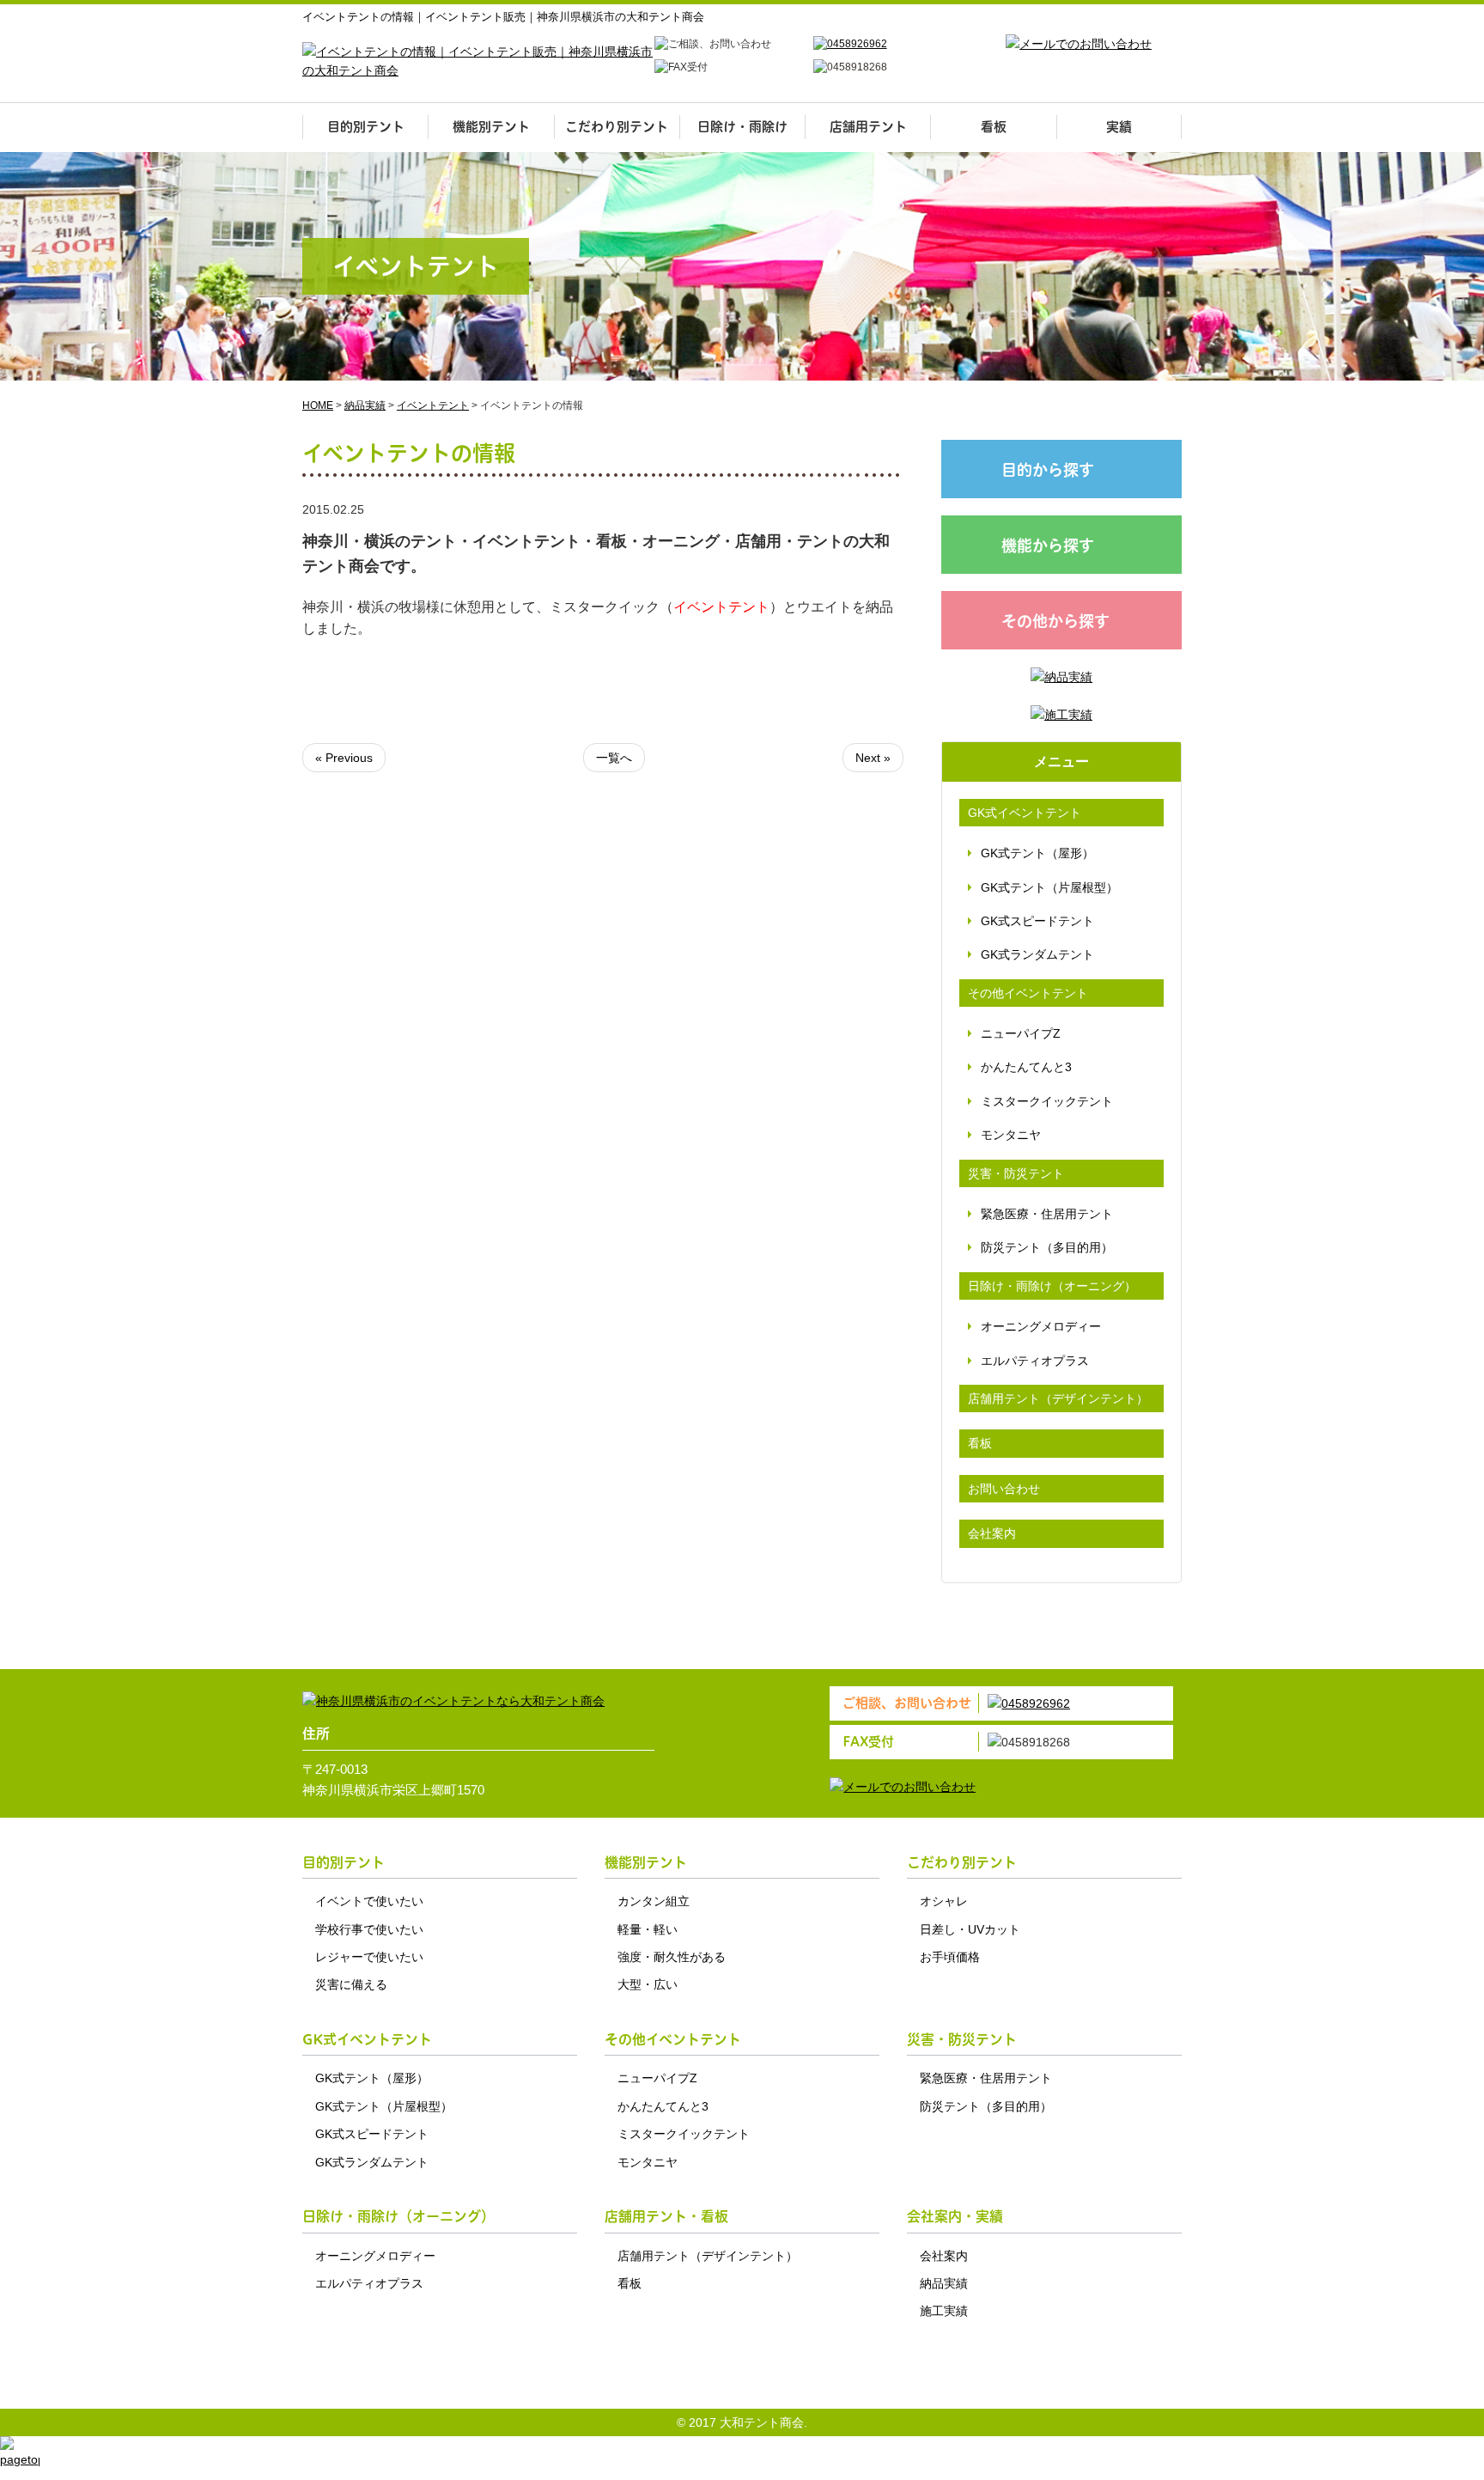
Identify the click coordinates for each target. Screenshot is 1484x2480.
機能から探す (1048, 546)
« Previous (344, 758)
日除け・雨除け (742, 127)
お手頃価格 (950, 1957)
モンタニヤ (1011, 1135)
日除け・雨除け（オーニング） (1052, 1286)
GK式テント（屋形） (1037, 853)
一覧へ (614, 758)
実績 (1119, 127)
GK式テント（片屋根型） (1049, 887)
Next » (873, 758)
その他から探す (1055, 622)
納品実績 (944, 2283)
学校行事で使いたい (369, 1929)
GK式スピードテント (1037, 921)
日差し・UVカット (970, 1929)
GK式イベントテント (1025, 813)
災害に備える (351, 1984)
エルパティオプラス (1035, 1361)
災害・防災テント (1016, 1173)
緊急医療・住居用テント (1047, 1214)
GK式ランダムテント (1037, 954)
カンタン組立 (654, 1901)
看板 (994, 127)
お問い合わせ (1004, 1489)
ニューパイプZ (1021, 1033)
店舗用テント (868, 127)
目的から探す (1048, 470)
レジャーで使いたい (369, 1957)
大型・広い (648, 1984)
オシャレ (944, 1901)
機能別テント (491, 127)
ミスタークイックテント (1047, 1101)
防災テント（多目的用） (1047, 1247)
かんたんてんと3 (1026, 1067)
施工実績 (944, 2311)
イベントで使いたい (369, 1901)
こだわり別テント (617, 127)
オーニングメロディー (1041, 1326)
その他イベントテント (1028, 993)
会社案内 (992, 1533)
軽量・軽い (648, 1929)
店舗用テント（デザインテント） (1058, 1398)
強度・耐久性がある (672, 1957)
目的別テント (366, 127)
